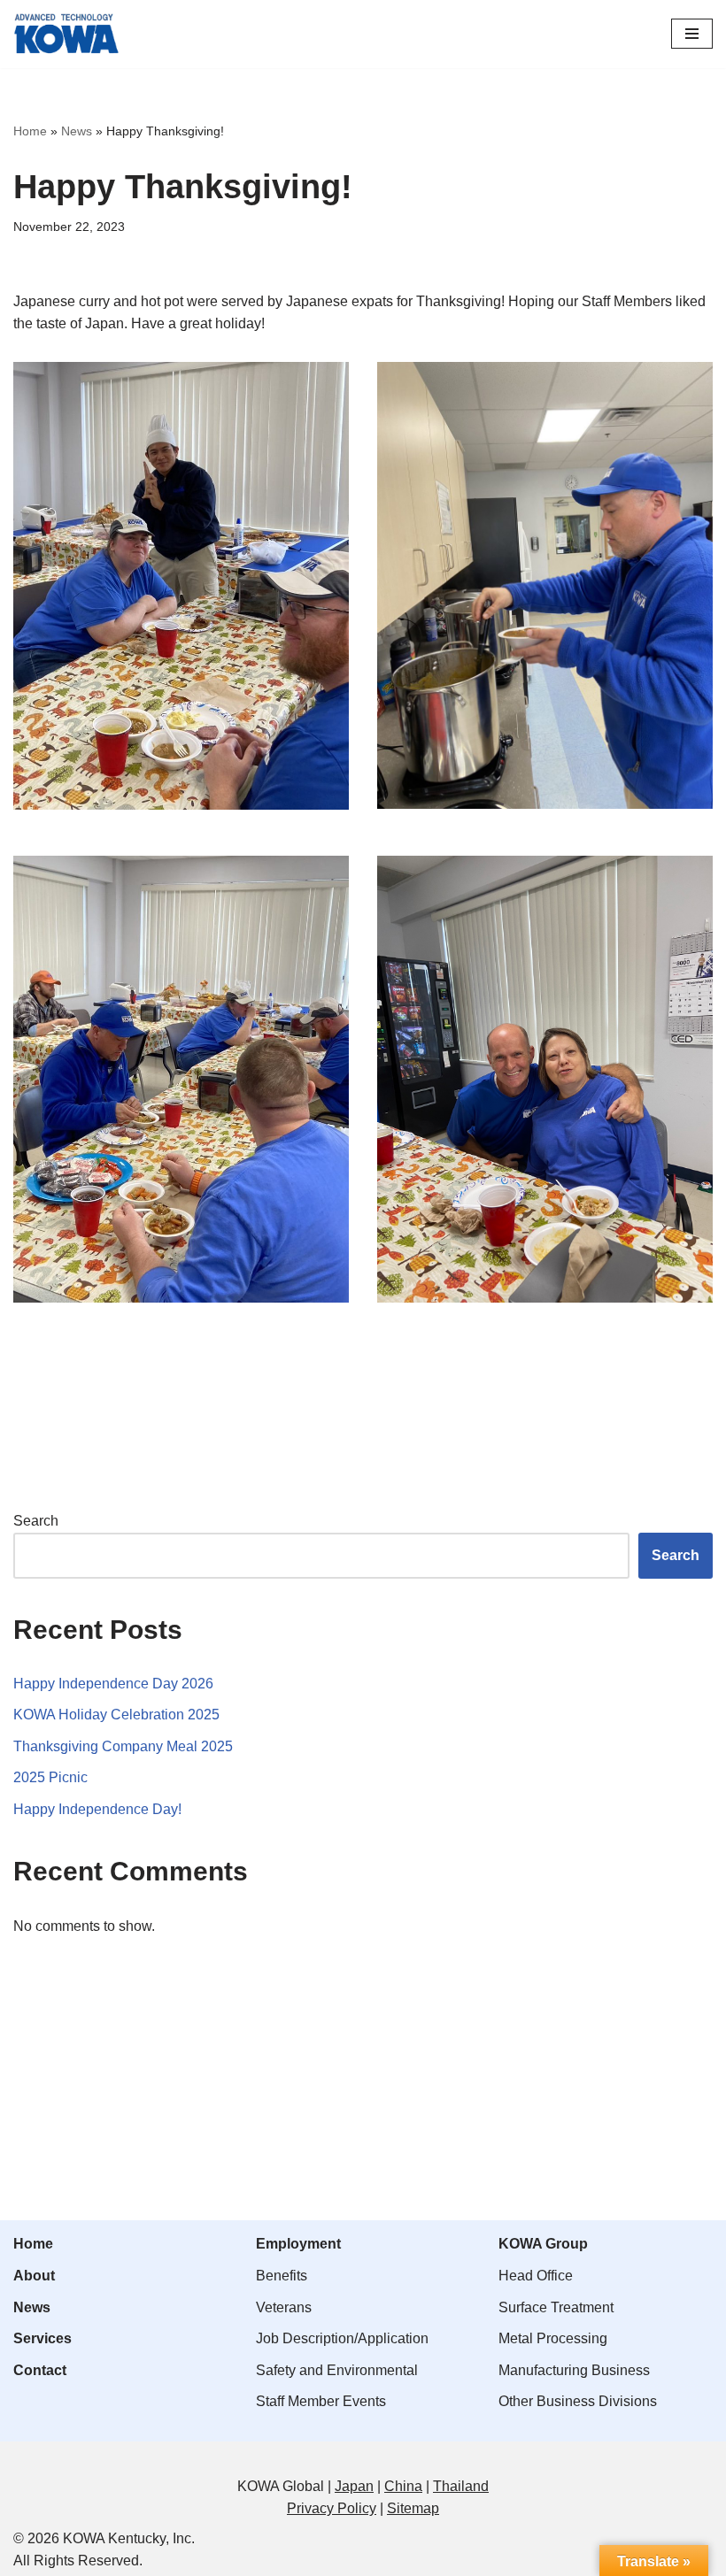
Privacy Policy (332, 2508)
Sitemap (413, 2508)
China (403, 2486)
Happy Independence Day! (97, 1809)
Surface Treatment (556, 2307)
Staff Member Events (321, 2401)
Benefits (282, 2276)
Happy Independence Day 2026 (113, 1684)
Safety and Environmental (337, 2370)
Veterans (284, 2307)
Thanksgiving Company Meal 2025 (123, 1746)
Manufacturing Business (574, 2370)
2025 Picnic (50, 1777)
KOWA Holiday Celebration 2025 (116, 1715)
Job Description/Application (342, 2338)
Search (36, 1521)
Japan (354, 2486)
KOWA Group (543, 2244)
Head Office (536, 2276)
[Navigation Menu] (692, 34)
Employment (298, 2244)
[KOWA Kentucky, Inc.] (66, 34)
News (77, 131)
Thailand (461, 2486)
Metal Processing (553, 2338)
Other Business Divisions (578, 2401)
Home (30, 131)
